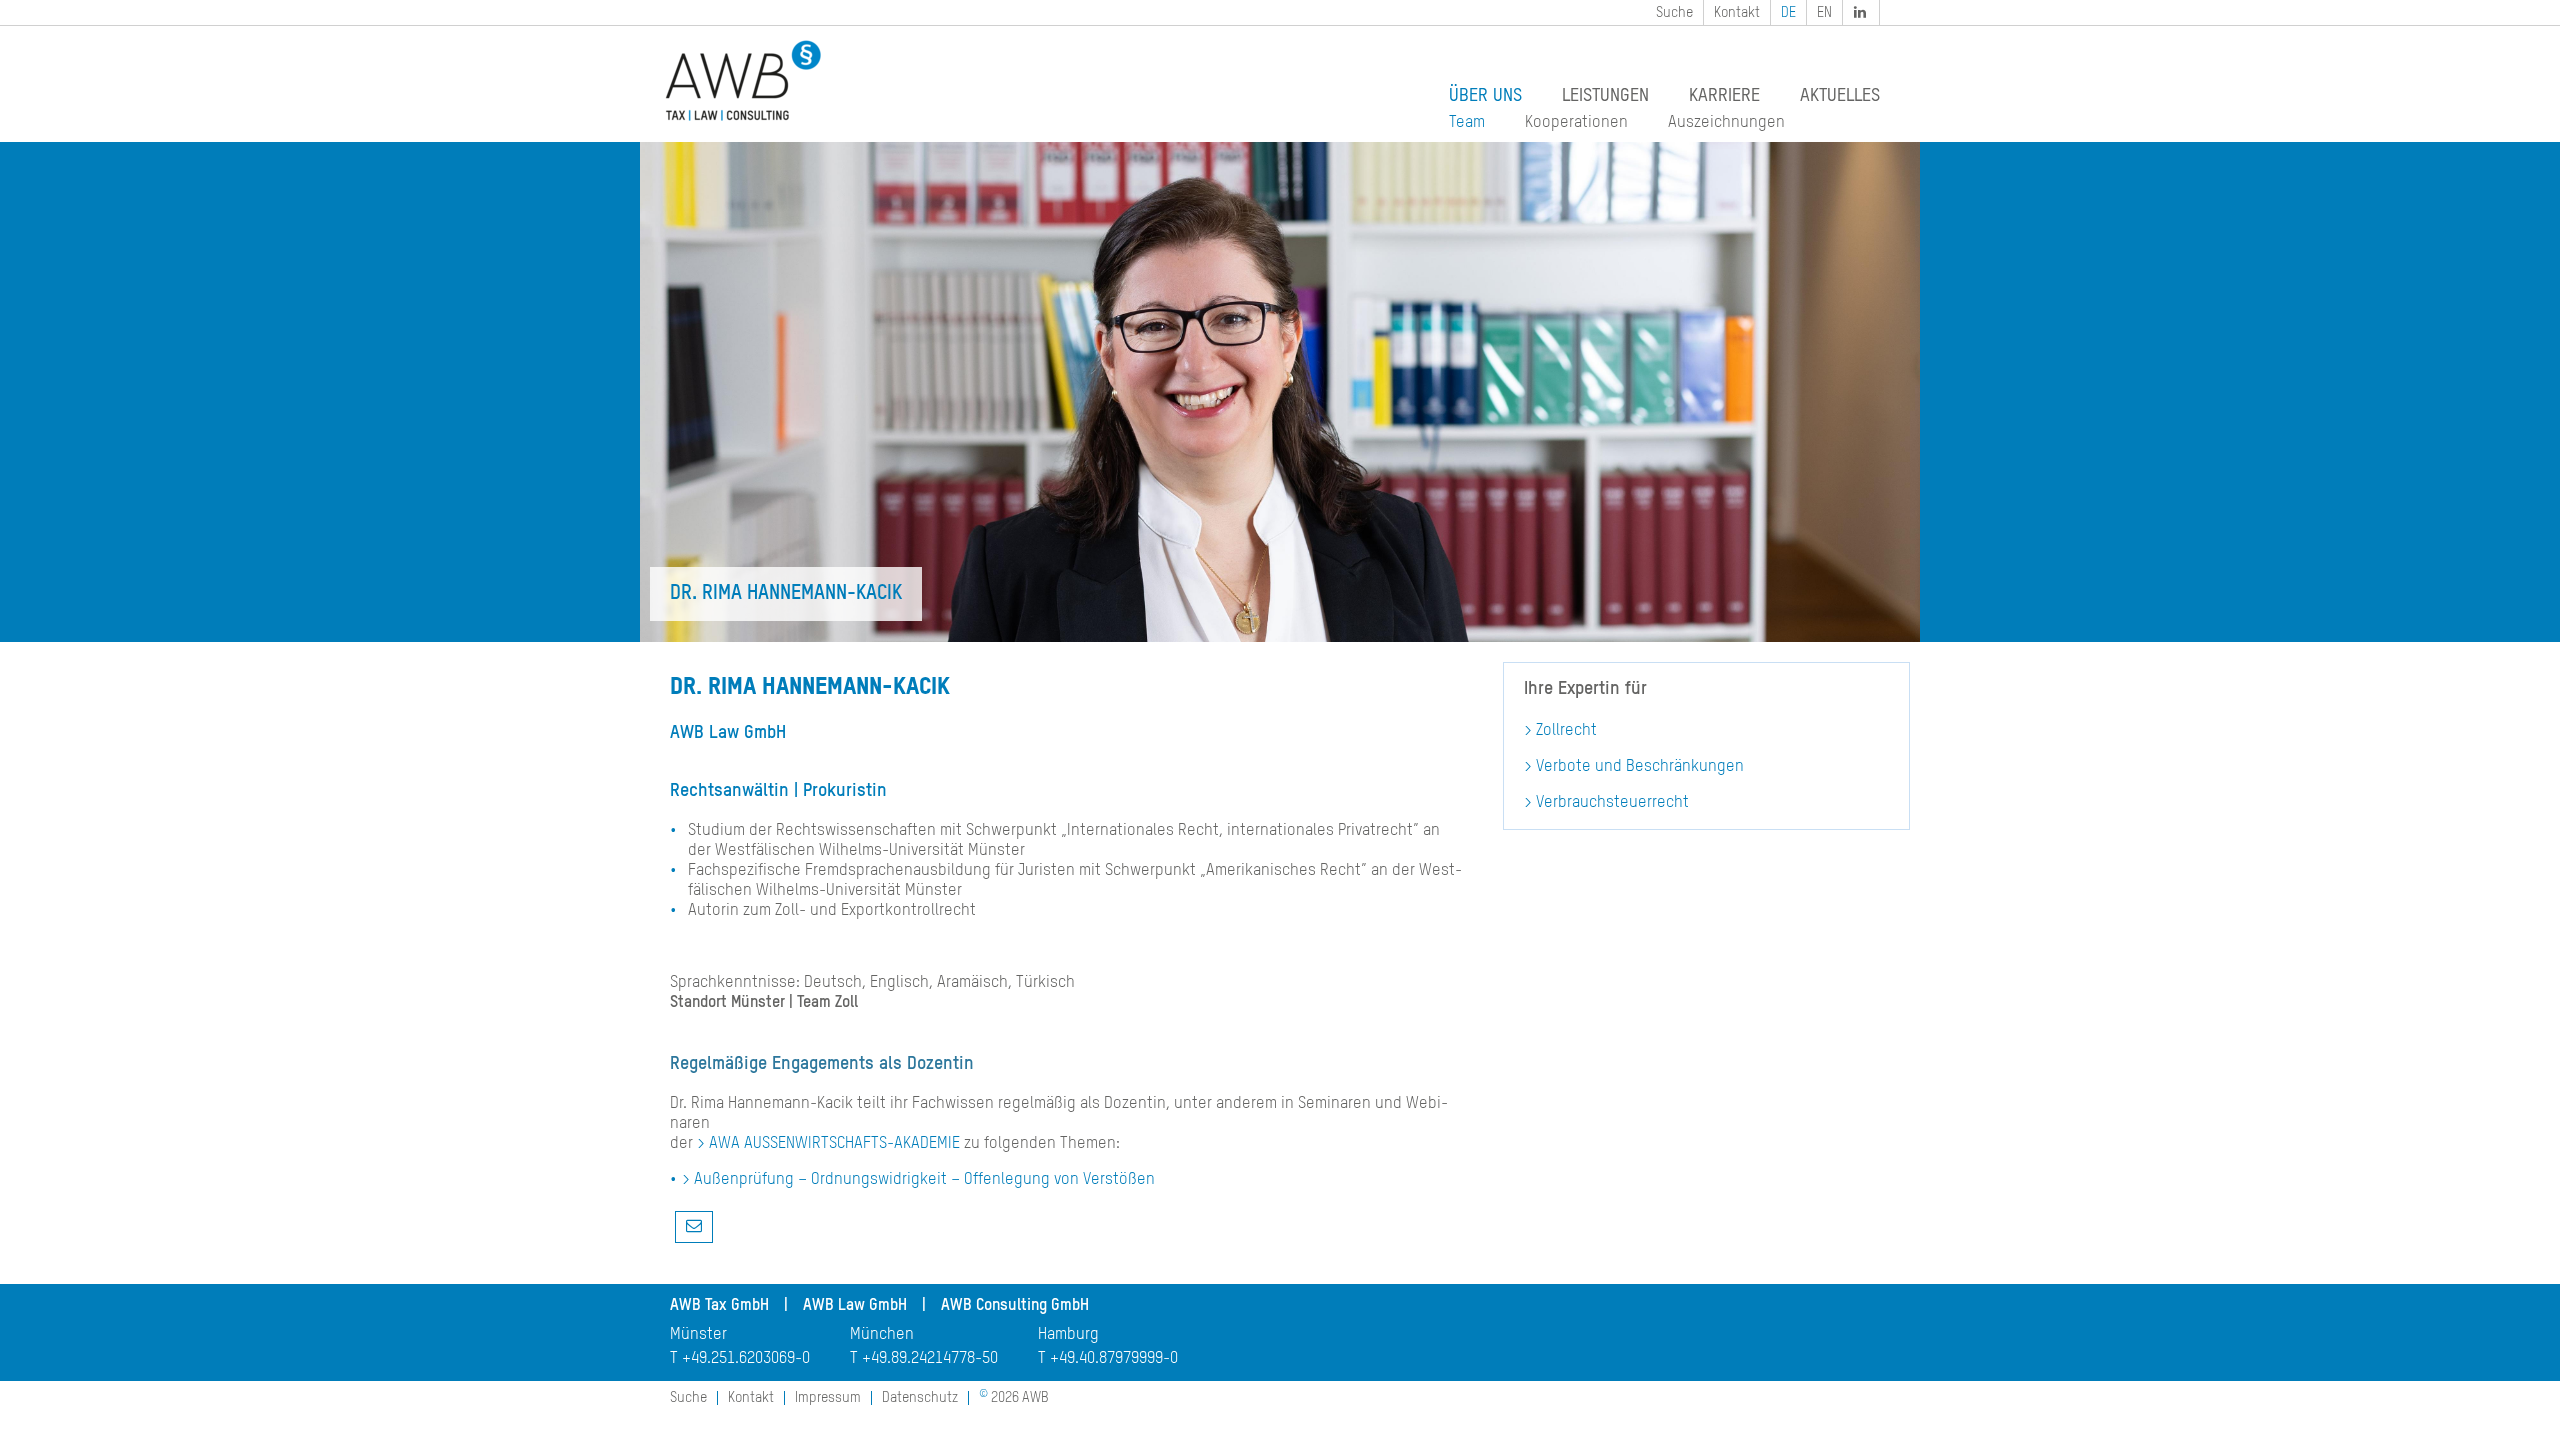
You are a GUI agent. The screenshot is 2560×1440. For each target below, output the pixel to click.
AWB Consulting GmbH (1015, 1306)
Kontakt (1737, 13)
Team (1467, 123)
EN (1824, 13)
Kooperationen (1576, 123)
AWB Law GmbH (855, 1306)
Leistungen (1605, 96)
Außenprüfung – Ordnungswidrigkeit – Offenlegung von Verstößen (924, 1180)
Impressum (828, 1398)
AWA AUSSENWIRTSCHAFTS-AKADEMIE (834, 1144)
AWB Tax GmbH (719, 1306)
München (882, 1335)
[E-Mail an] (694, 1227)
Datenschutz (920, 1398)
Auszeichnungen (1726, 123)
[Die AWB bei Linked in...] (1862, 12)
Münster (698, 1335)
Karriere (1724, 96)
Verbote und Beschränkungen (1640, 767)
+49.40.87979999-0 (1114, 1359)
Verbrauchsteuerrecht (1612, 803)
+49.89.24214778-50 (930, 1359)
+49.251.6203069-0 (746, 1359)
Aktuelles (1840, 96)
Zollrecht (1566, 731)
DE (1788, 13)
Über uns (1485, 96)
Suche (1674, 13)
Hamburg (1068, 1335)
